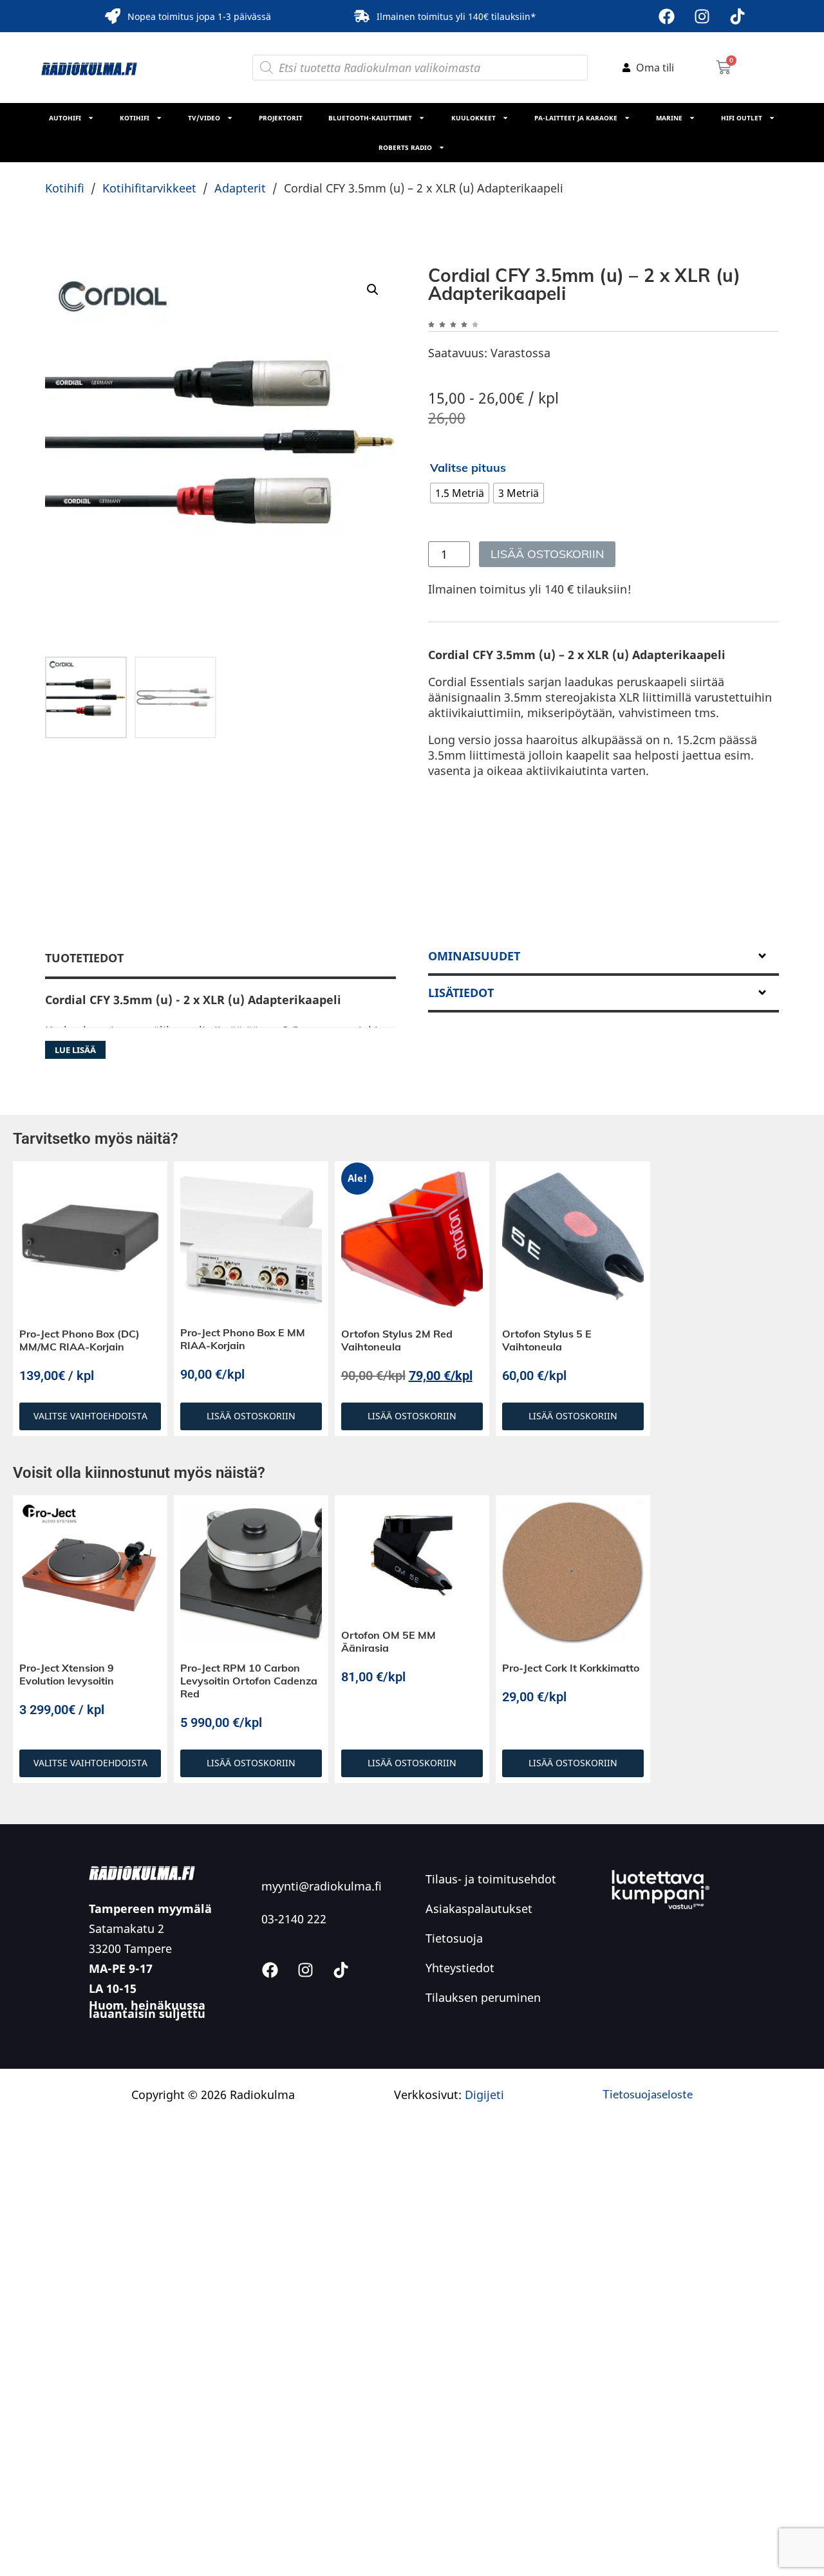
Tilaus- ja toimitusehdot (491, 1879)
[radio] (460, 493)
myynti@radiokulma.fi (322, 1886)
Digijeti (484, 2095)
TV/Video (204, 118)
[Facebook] (666, 16)
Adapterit (240, 188)
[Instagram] (702, 16)
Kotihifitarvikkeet (149, 188)
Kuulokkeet (473, 118)
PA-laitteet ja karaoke (576, 118)
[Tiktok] (737, 16)
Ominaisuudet (474, 956)
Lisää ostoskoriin (547, 554)
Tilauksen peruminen (483, 1997)
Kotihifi (135, 118)
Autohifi (65, 118)
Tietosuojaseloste (648, 2094)
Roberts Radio (405, 147)
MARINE (669, 118)
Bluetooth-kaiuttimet (370, 118)
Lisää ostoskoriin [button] (251, 1416)
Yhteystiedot (460, 1968)
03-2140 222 (294, 1919)
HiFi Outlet (742, 118)
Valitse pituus (468, 468)
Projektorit (281, 118)
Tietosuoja (454, 1938)
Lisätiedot (461, 993)
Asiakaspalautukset (479, 1909)
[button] (373, 290)
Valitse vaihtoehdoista (90, 1416)
